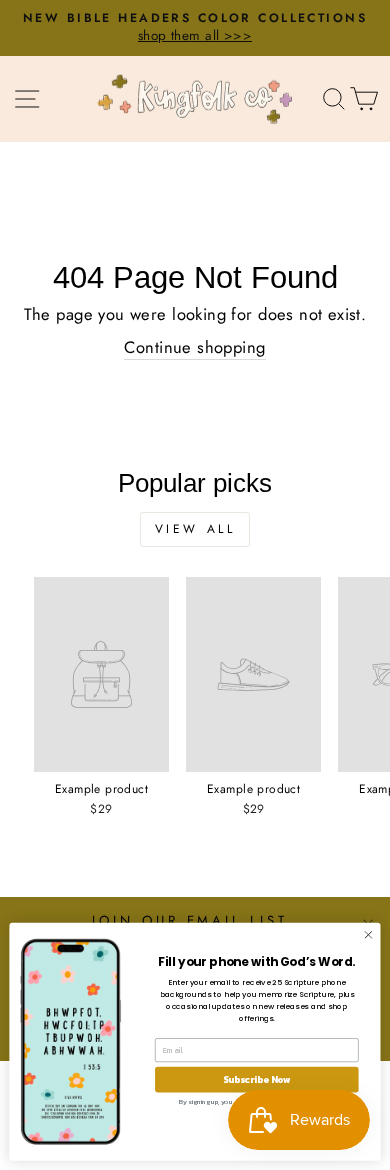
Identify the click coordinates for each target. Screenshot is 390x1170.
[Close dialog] (368, 934)
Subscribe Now (257, 1079)
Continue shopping (194, 347)
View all (195, 529)
